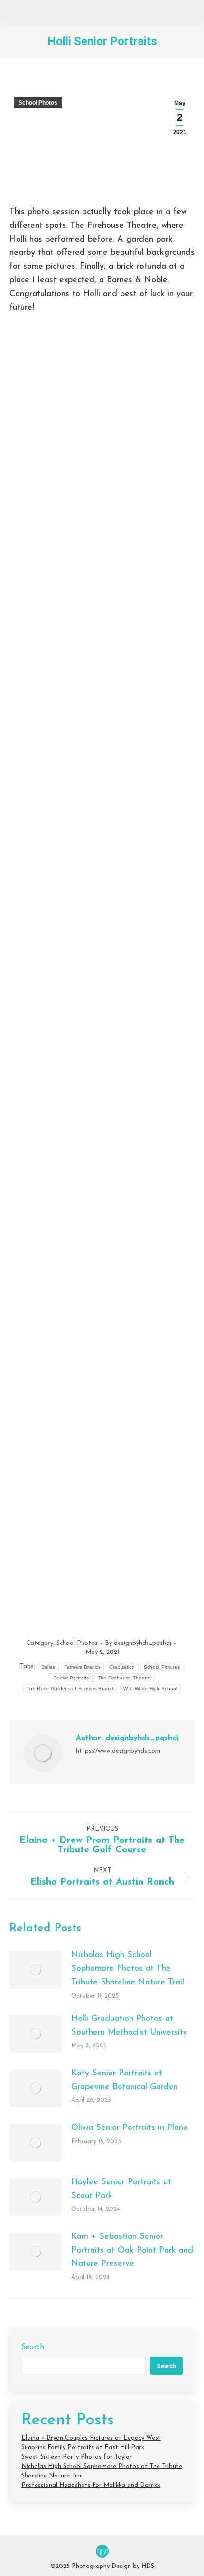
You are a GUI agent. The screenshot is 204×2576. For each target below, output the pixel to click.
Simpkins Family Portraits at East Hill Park (83, 2447)
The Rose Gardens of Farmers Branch (71, 1689)
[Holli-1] (102, 462)
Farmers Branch (82, 1667)
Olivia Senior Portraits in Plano (130, 2128)
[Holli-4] (102, 1178)
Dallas (48, 1667)
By (138, 1643)
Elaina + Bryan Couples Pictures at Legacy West (91, 2438)
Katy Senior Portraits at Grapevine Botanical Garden (125, 2080)
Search (33, 2347)
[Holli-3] (102, 988)
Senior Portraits (71, 1678)
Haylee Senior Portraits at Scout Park (121, 2189)
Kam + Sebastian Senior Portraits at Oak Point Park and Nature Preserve (132, 2251)
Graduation (122, 1667)
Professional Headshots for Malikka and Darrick (91, 2485)
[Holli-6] (102, 1557)
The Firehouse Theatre (124, 1678)
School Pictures (162, 1667)
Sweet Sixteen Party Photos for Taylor (77, 2457)
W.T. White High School (150, 1689)
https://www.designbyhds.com (118, 1751)
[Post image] (36, 1970)
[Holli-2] (102, 725)
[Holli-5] (102, 1368)
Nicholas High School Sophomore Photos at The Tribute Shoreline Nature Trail (128, 1969)
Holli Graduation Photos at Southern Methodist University (129, 2026)
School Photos (38, 103)
